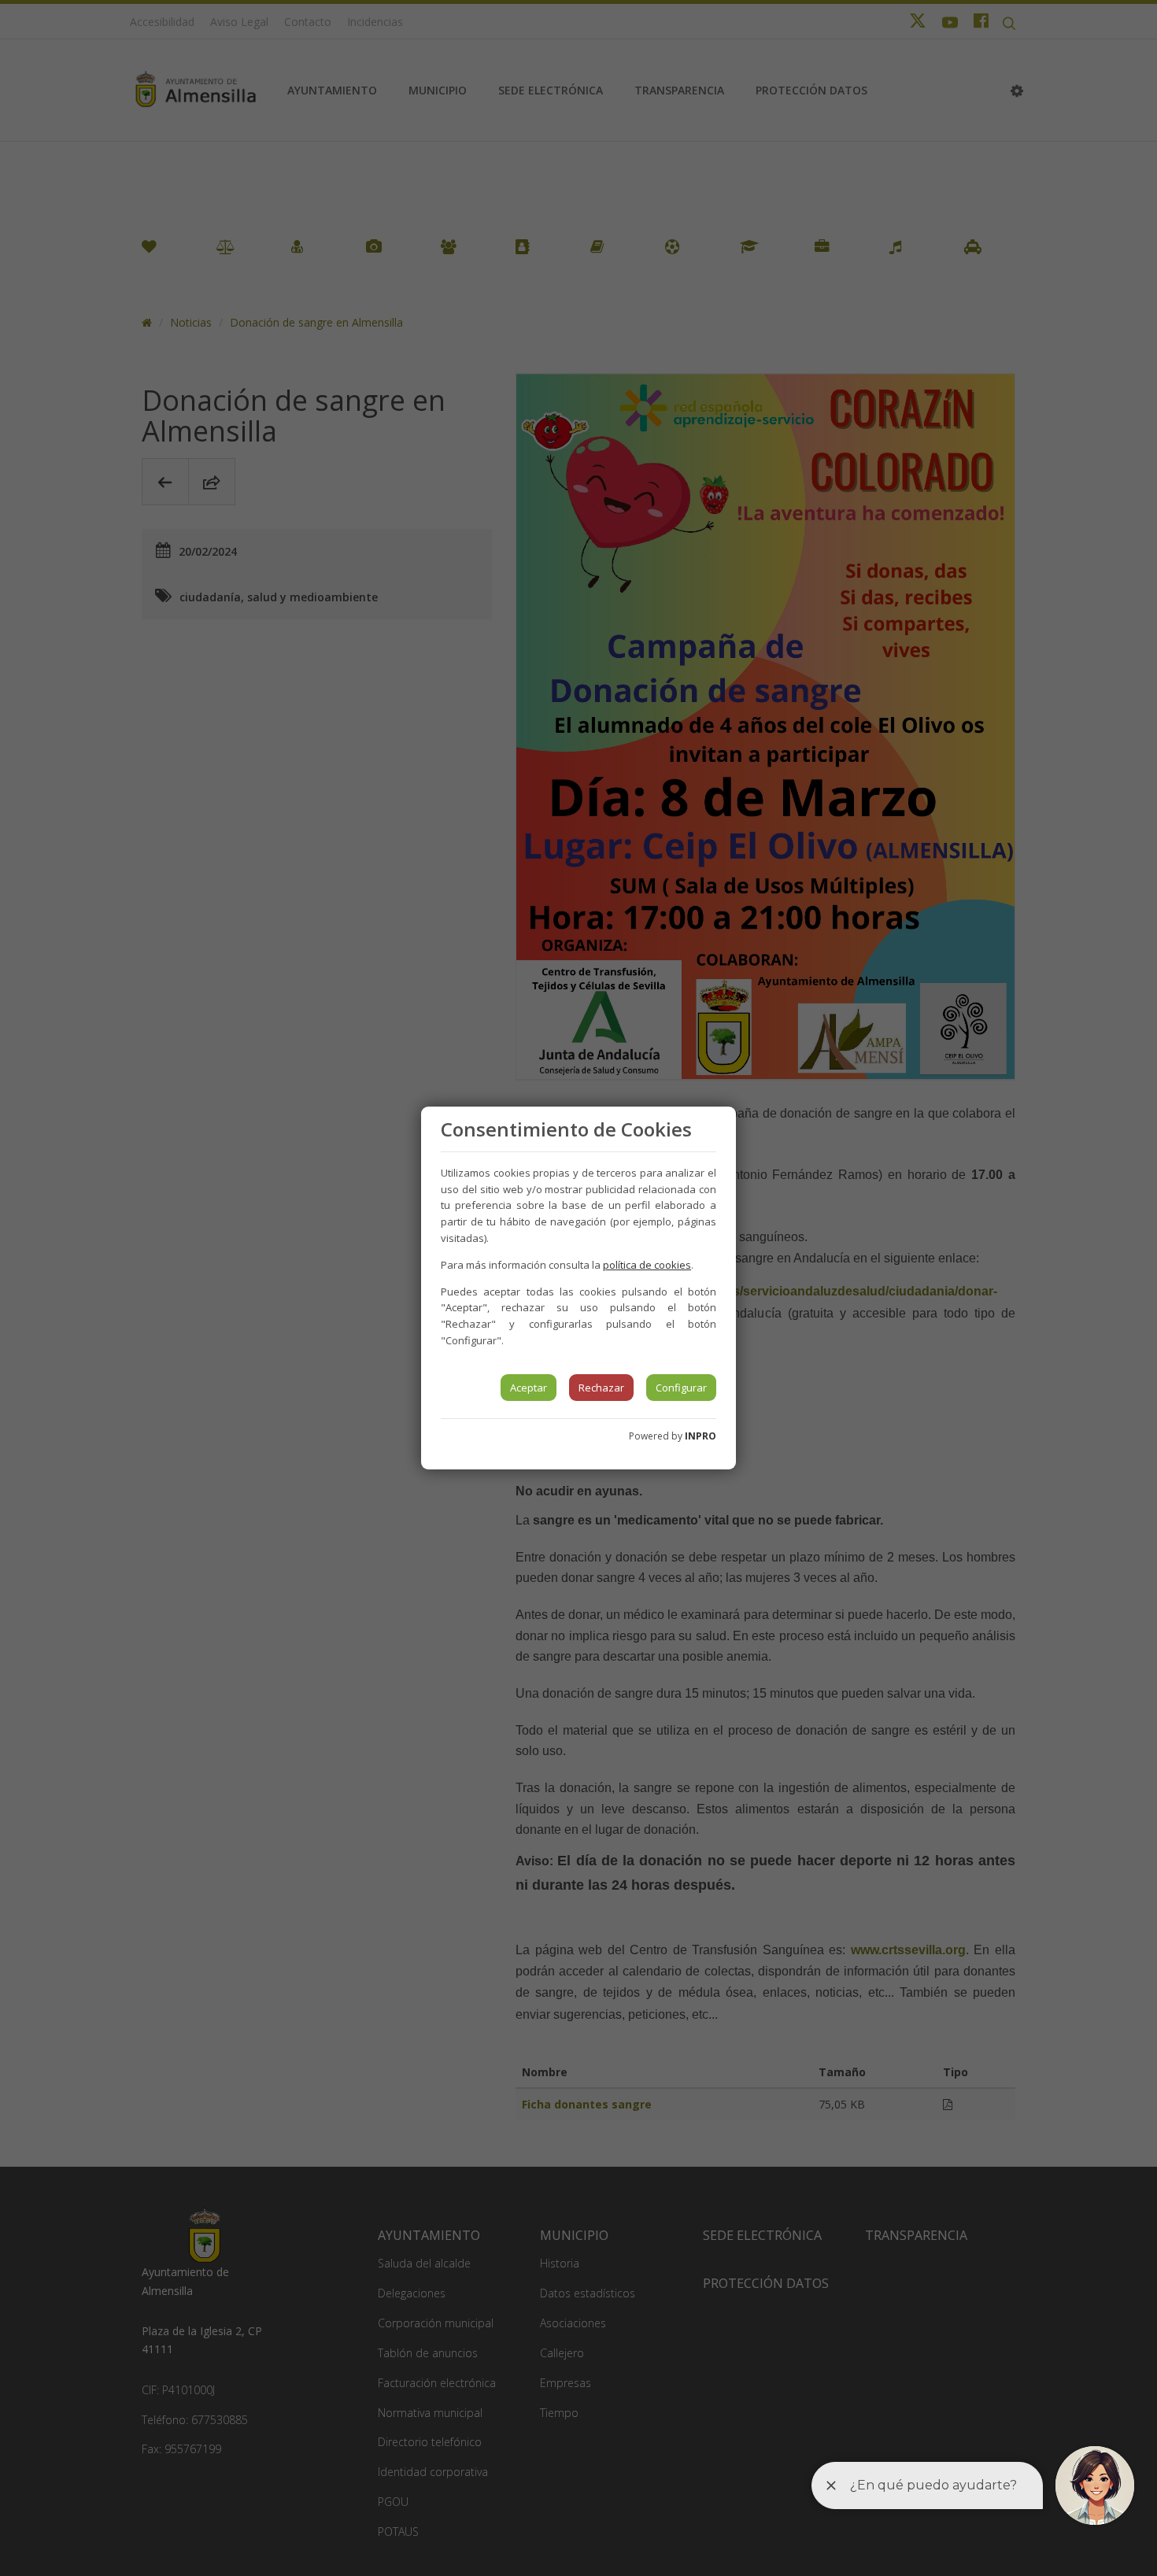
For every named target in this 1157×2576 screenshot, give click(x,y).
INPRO (700, 1436)
